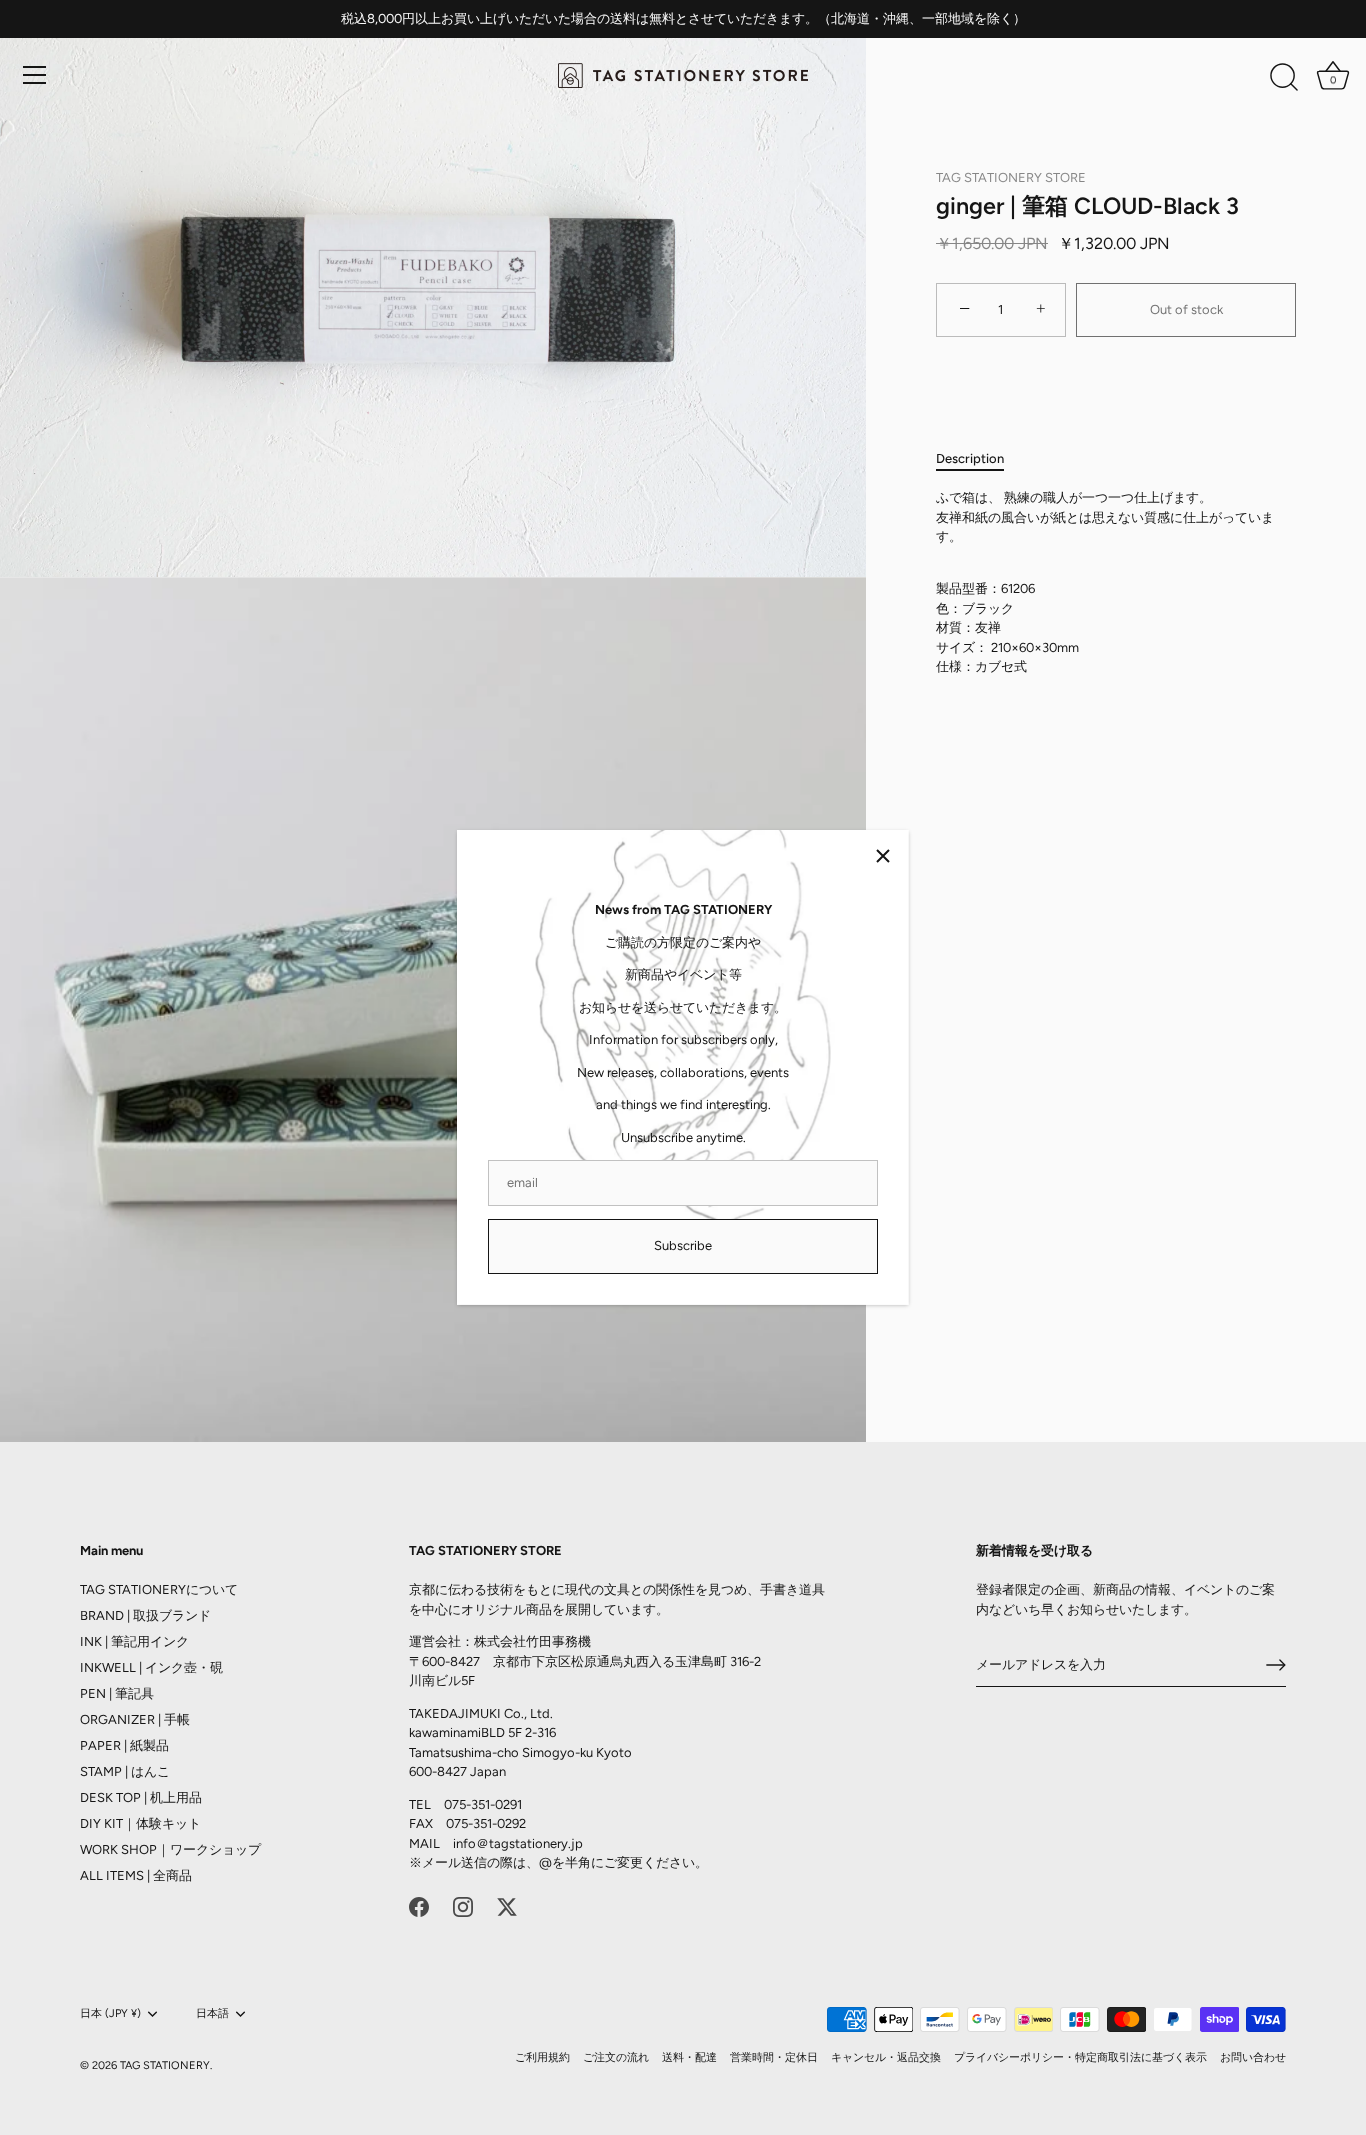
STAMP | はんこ (125, 1771)
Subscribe (683, 1245)
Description (970, 458)
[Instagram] (463, 1906)
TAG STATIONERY (165, 2065)
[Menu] (35, 75)
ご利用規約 (542, 2057)
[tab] (980, 459)
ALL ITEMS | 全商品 (136, 1875)
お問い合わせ (1253, 2057)
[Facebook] (419, 1906)
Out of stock (1186, 309)
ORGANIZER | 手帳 (135, 1719)
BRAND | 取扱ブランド (145, 1615)
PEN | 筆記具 (117, 1693)
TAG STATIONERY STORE (1011, 177)
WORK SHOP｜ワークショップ (170, 1849)
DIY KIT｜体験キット (140, 1823)
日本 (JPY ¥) (110, 2013)
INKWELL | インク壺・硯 (151, 1667)
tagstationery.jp (536, 1843)
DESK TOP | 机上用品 (141, 1797)
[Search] (1284, 78)
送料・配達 (689, 2057)
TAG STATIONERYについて (159, 1589)
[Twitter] (507, 1906)
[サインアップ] (1276, 1665)
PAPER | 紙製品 (124, 1745)
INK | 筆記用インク (134, 1641)
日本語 (212, 2013)
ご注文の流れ (616, 2057)
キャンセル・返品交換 (886, 2057)
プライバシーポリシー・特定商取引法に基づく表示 (1080, 2057)
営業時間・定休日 (774, 2057)
